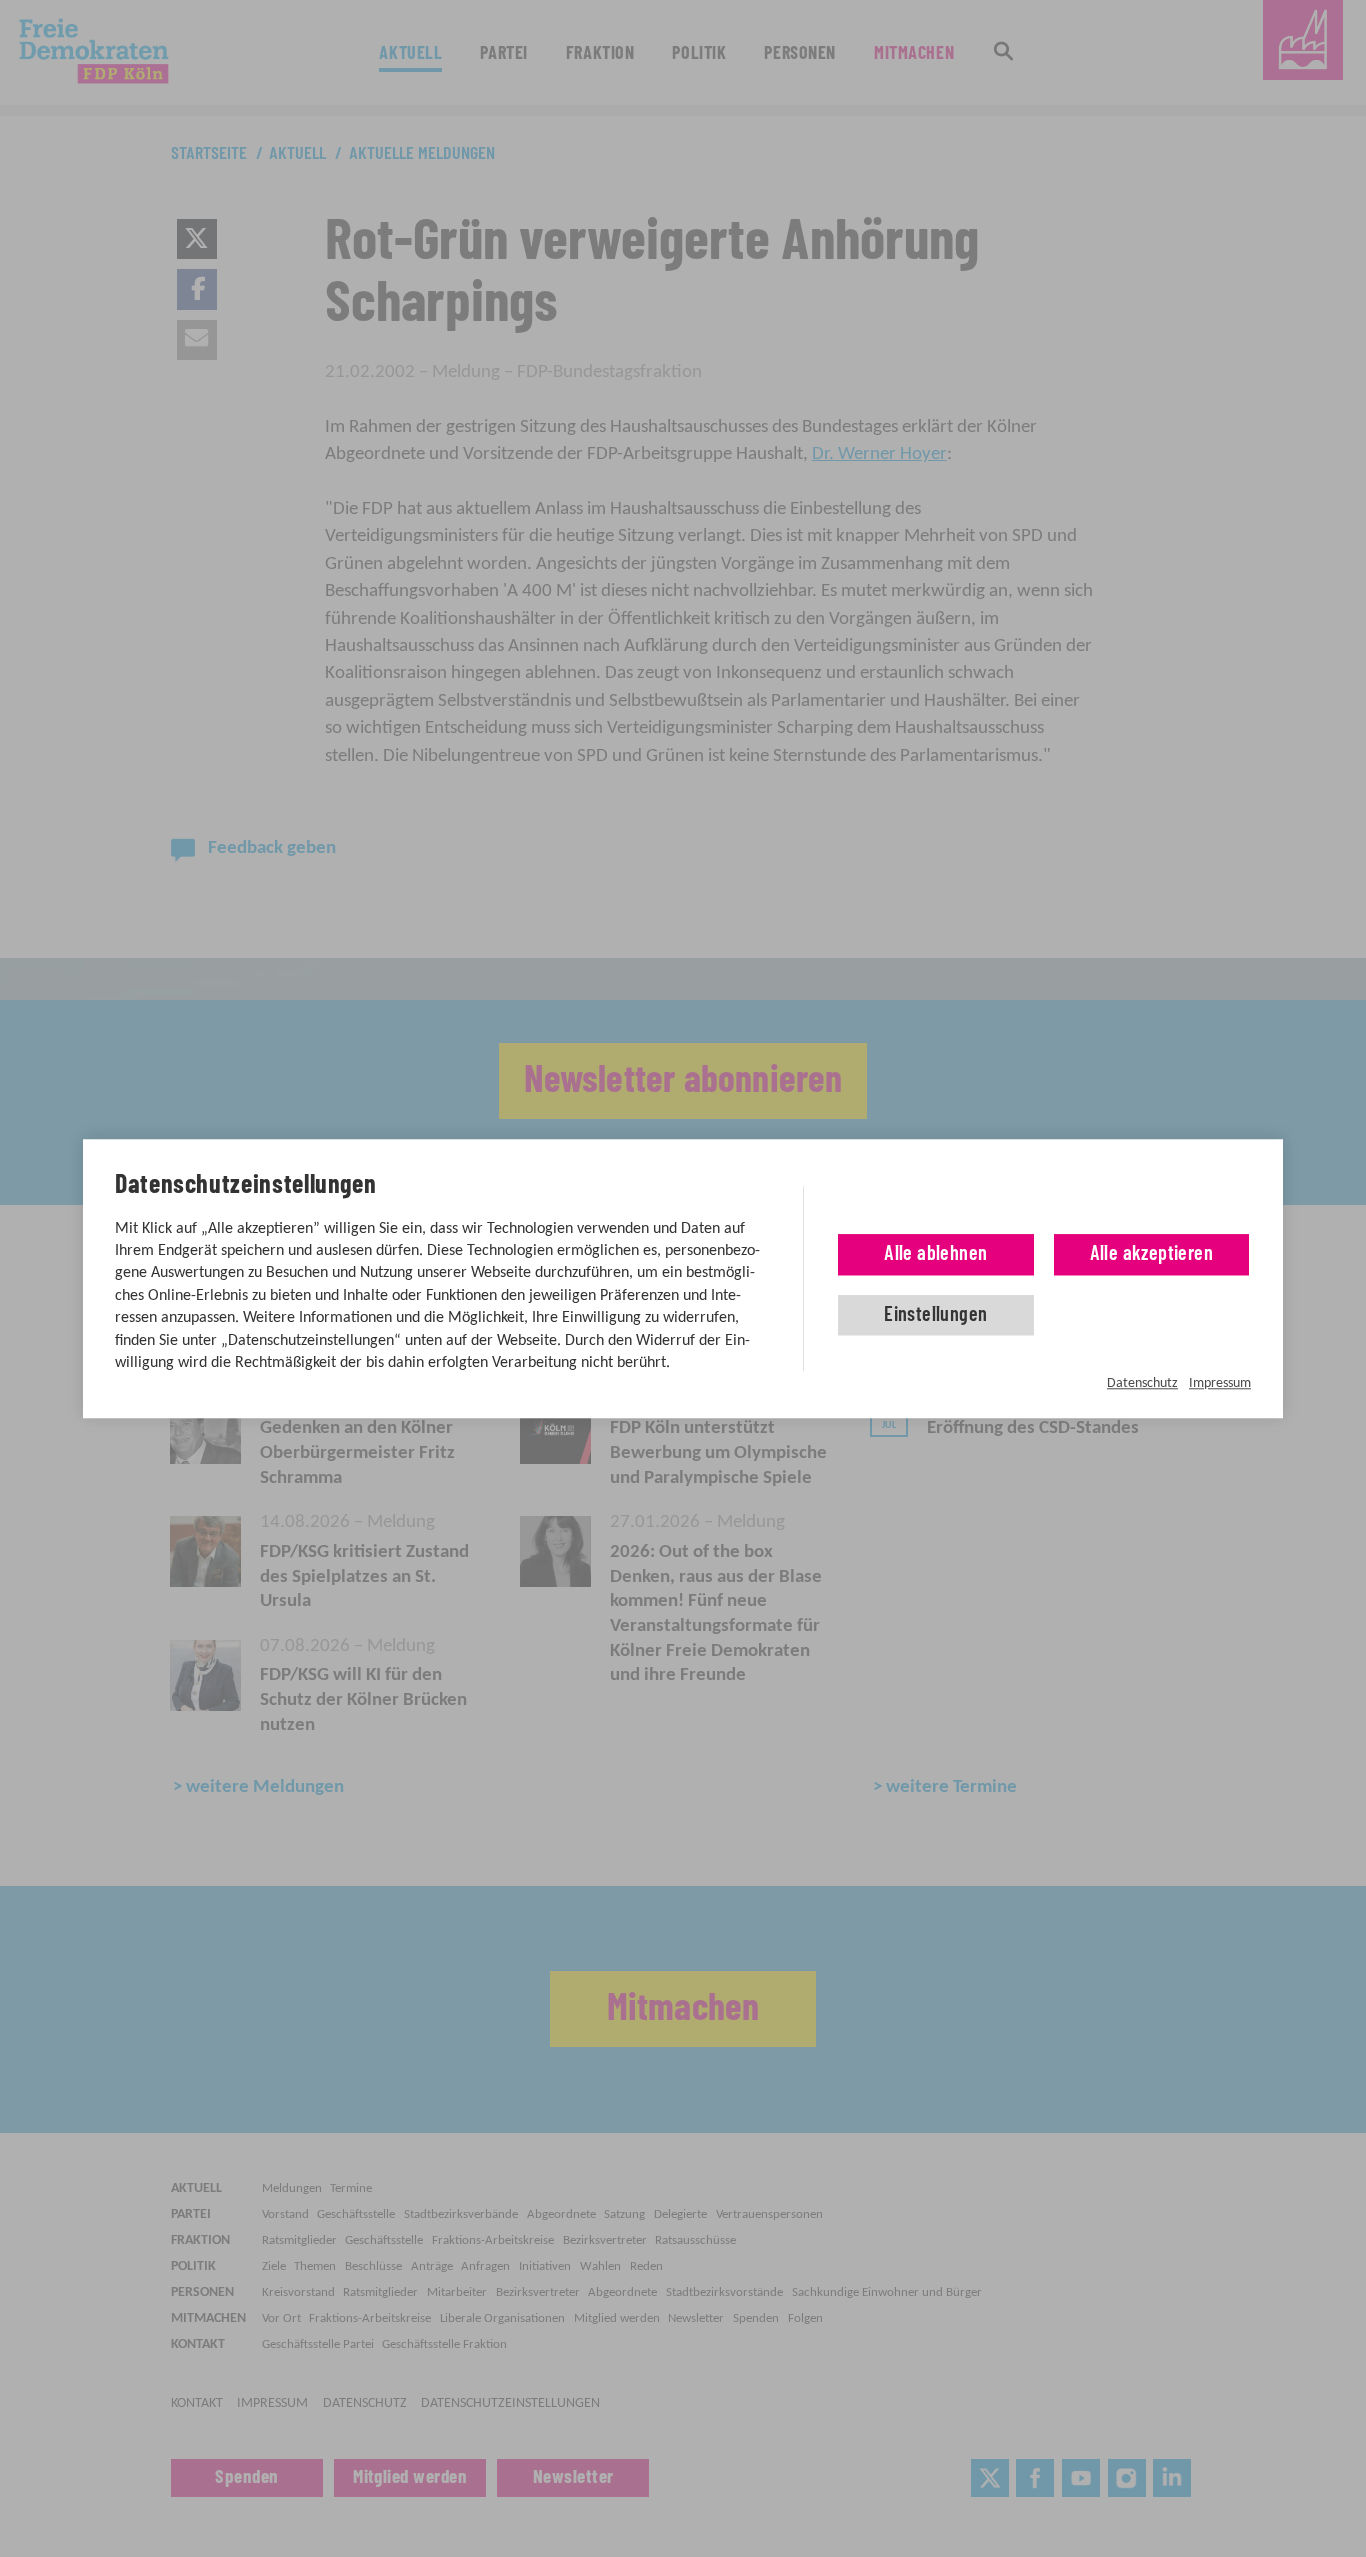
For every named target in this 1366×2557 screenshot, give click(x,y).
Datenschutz (1142, 1383)
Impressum (1220, 1383)
